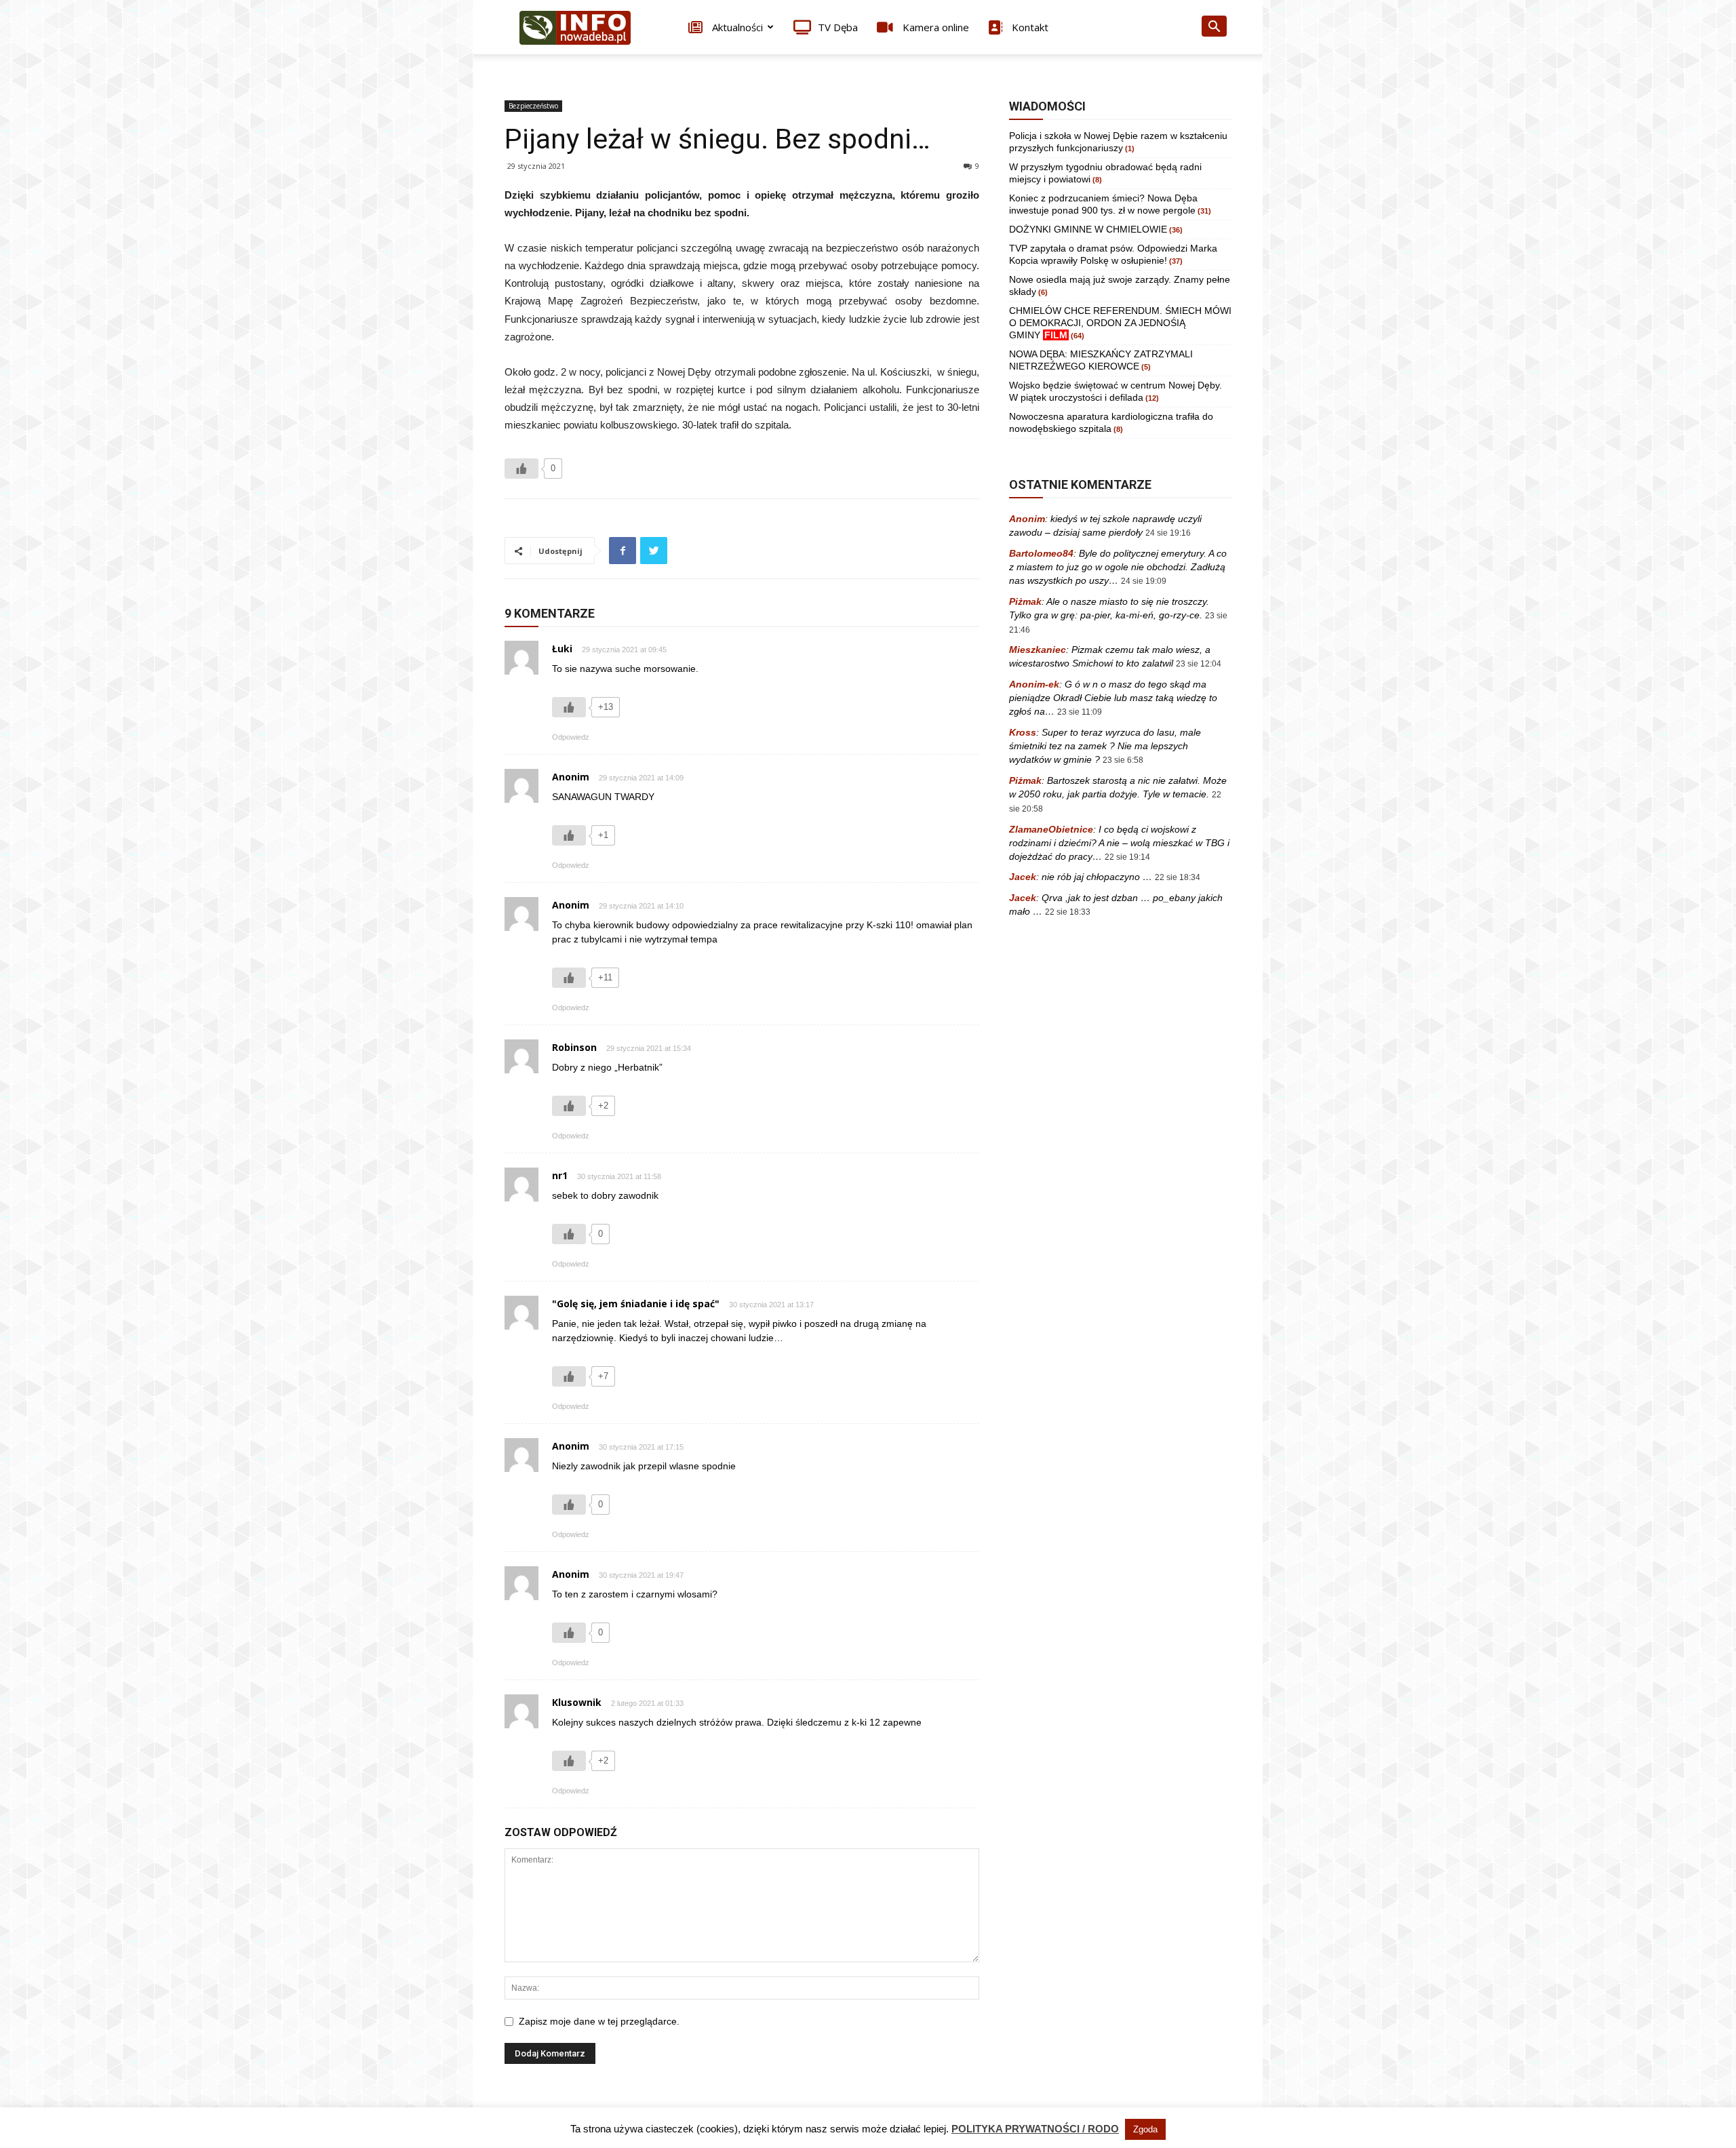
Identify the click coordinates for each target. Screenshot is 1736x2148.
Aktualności (736, 27)
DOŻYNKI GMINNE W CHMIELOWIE (1088, 229)
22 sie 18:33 (1068, 912)
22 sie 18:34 (1178, 877)
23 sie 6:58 (1123, 760)
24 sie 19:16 (1168, 533)
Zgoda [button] (1145, 2129)
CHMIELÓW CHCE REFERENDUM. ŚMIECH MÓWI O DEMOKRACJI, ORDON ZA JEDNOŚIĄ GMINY (1120, 323)
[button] (1214, 28)
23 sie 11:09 (1080, 712)
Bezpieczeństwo (533, 106)
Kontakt (1029, 27)
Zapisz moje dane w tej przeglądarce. (599, 2021)
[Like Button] (521, 469)
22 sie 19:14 (1127, 857)
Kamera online (934, 27)
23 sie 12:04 (1199, 664)
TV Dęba (838, 27)
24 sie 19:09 (1144, 581)
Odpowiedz (571, 737)
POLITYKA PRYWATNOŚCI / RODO (1035, 2129)
